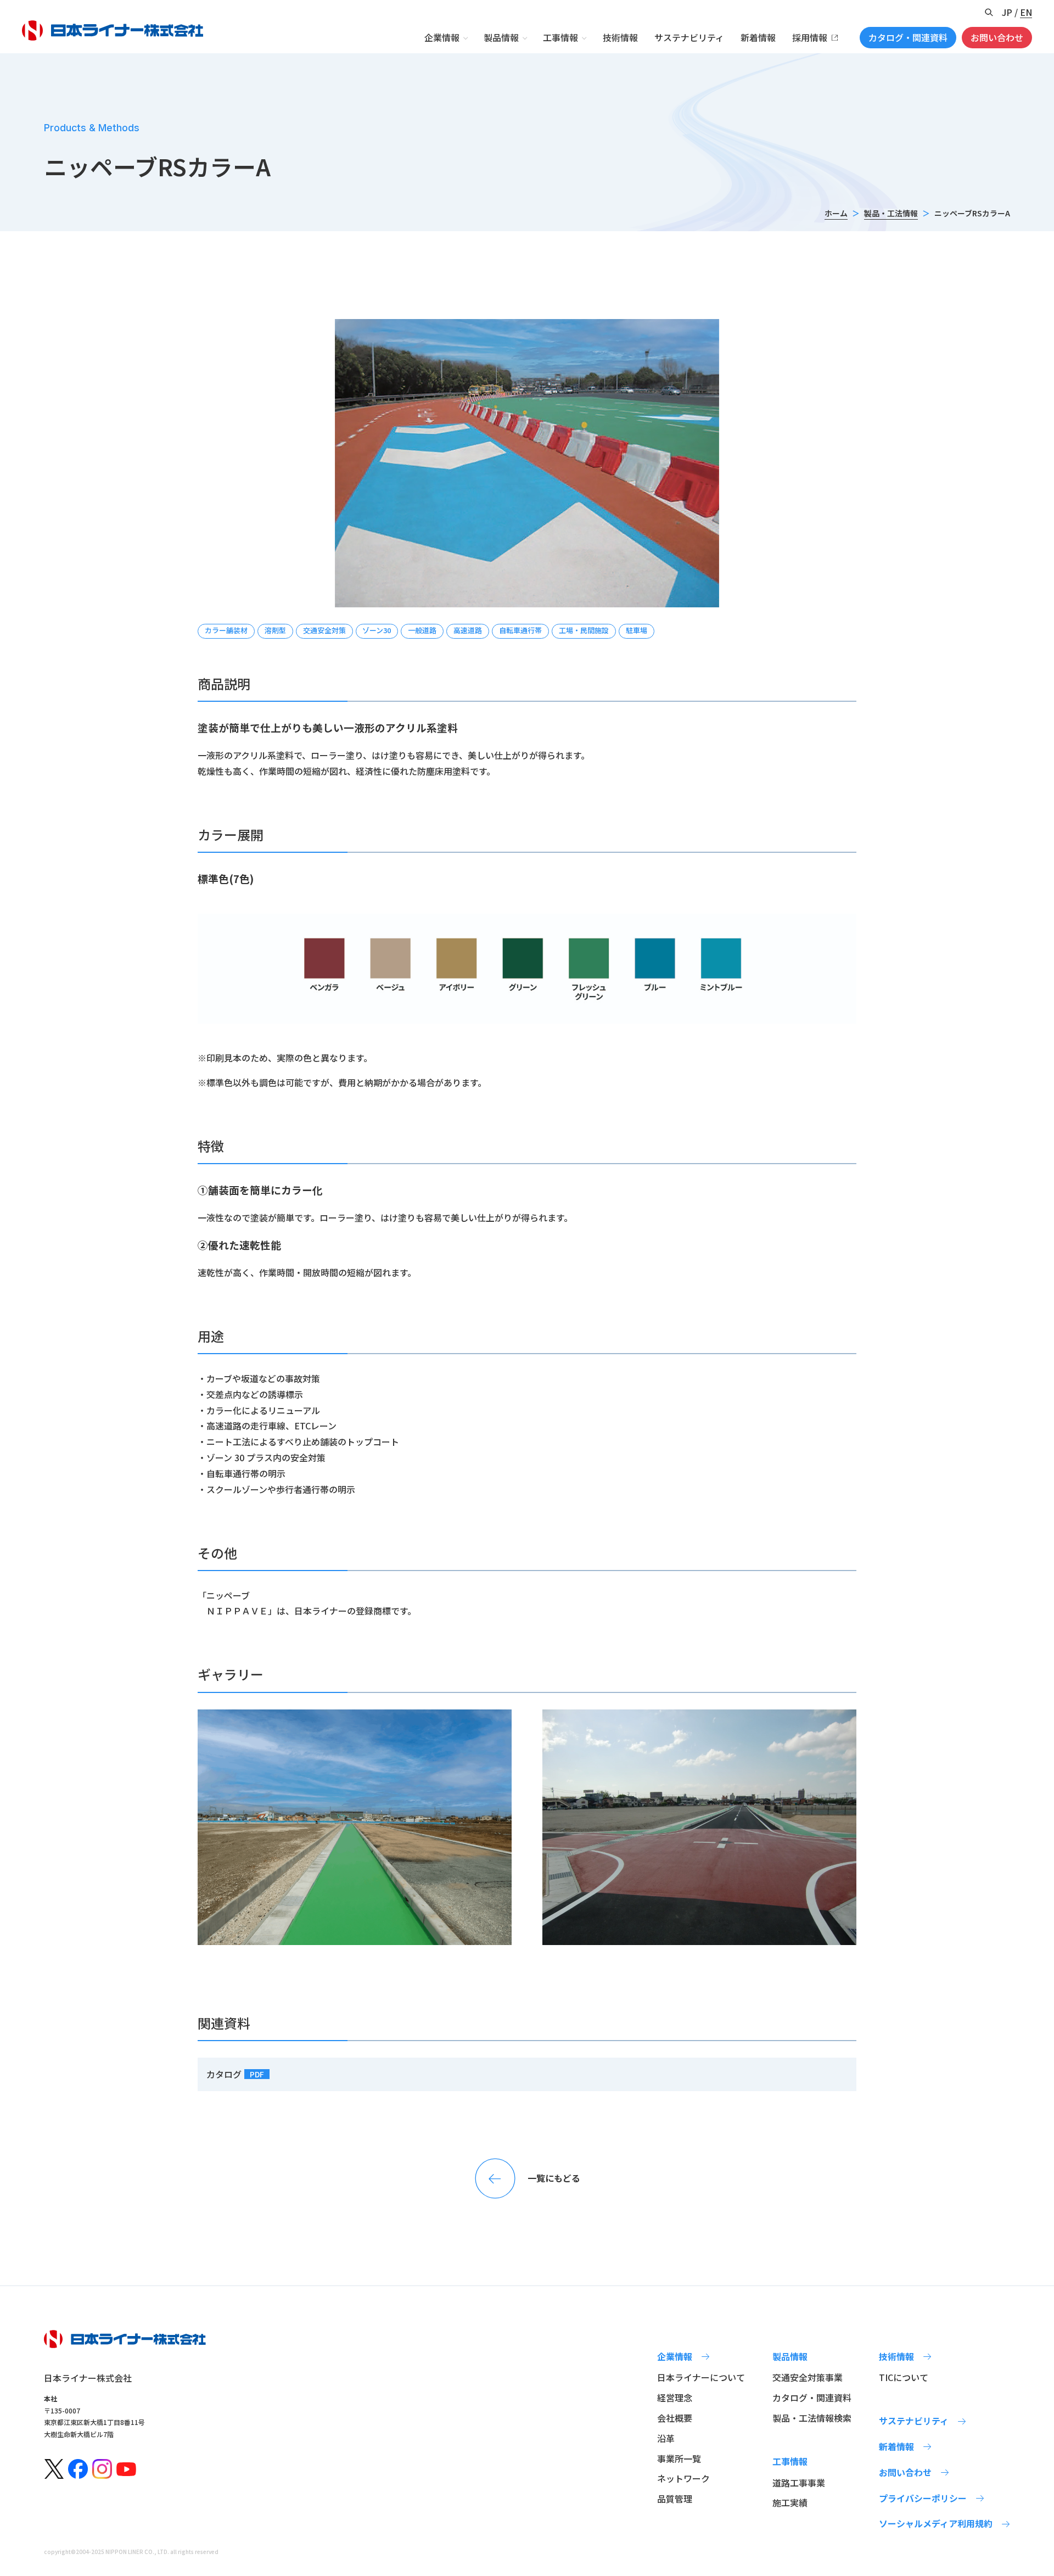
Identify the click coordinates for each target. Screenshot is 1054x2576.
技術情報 (620, 37)
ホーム (836, 213)
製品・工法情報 (891, 213)
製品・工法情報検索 (812, 2418)
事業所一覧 (679, 2458)
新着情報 (758, 37)
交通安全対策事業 (808, 2377)
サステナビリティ (689, 37)
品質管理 (675, 2499)
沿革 (666, 2438)
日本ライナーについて (701, 2377)
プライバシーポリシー (923, 2498)
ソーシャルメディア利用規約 (936, 2523)
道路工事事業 (799, 2483)
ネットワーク (683, 2478)
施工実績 (790, 2502)
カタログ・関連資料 (908, 37)
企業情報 (442, 37)
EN (1026, 12)
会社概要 (675, 2418)
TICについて (904, 2377)
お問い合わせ (997, 37)
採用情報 (810, 37)
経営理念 (675, 2398)
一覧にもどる (554, 2178)
